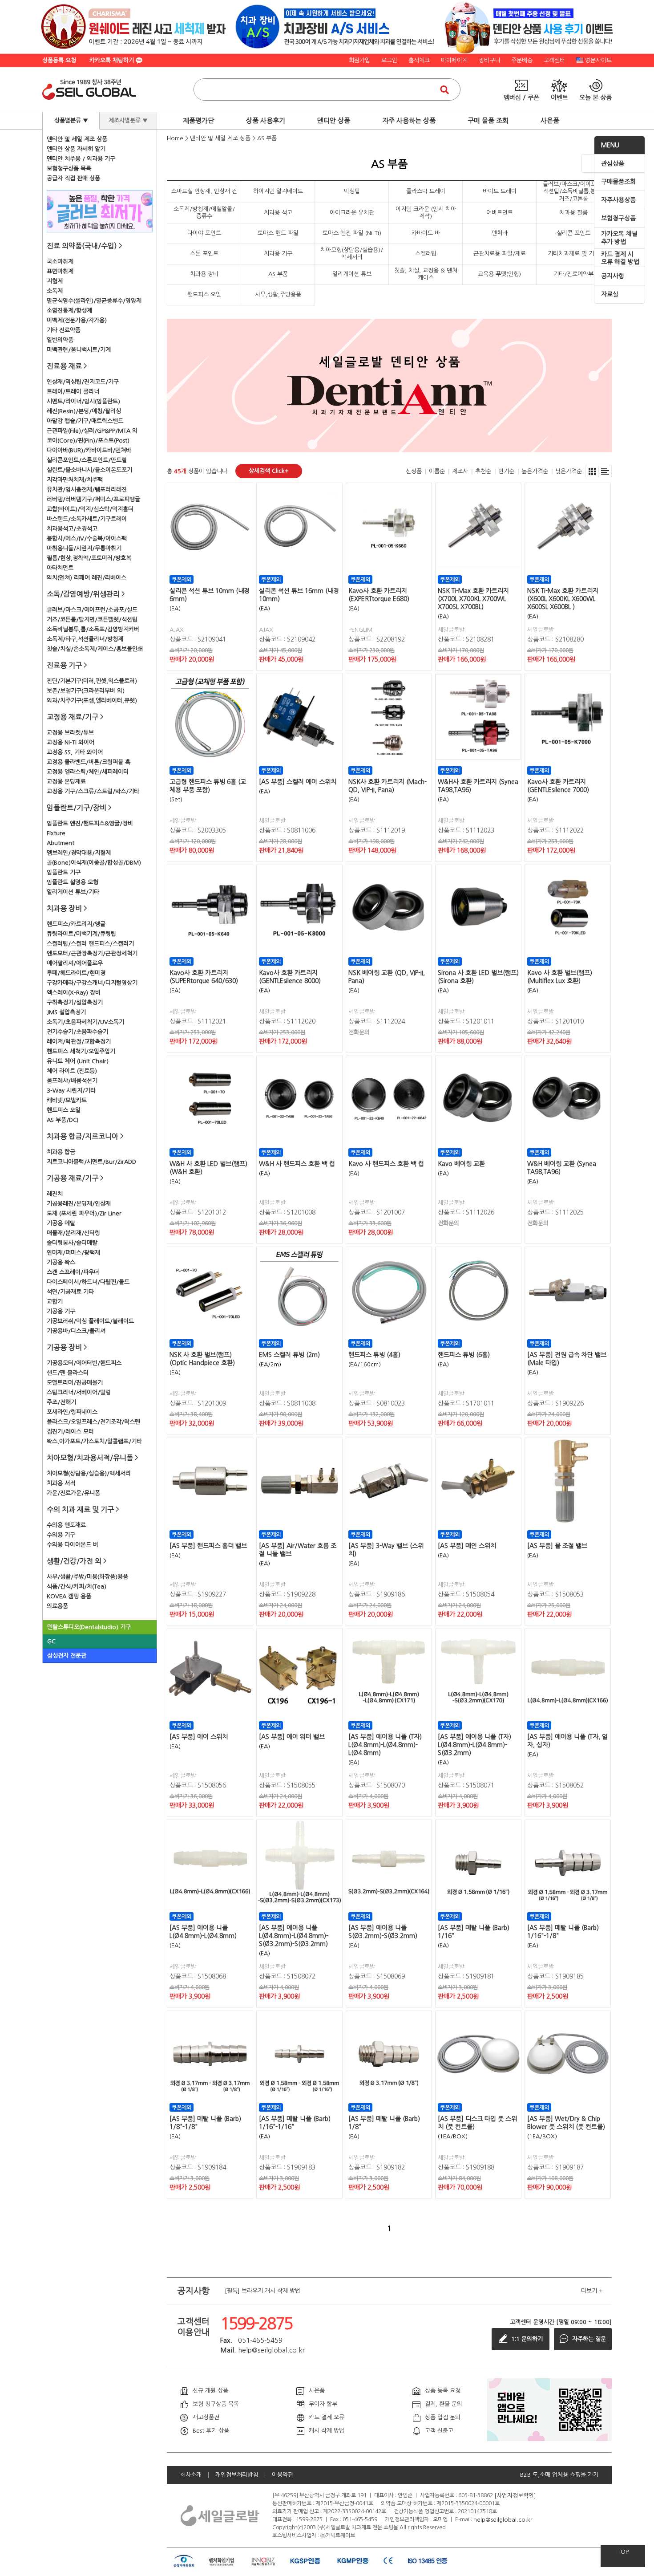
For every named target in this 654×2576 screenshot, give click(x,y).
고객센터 (554, 60)
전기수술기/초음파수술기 (77, 1032)
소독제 (55, 291)
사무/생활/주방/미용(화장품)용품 (87, 1577)
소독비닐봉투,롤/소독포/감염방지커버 (93, 629)
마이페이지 (454, 60)
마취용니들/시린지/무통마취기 (84, 548)
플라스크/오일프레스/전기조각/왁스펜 (93, 1422)
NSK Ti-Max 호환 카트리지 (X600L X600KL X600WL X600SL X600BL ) (563, 599)
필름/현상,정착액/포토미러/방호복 (89, 558)
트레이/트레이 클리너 (73, 392)
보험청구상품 (618, 218)
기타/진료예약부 (573, 274)
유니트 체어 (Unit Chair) (78, 1061)
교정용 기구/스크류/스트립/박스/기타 (93, 791)
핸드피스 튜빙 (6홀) (464, 1355)
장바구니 (489, 60)
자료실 (610, 294)
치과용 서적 (61, 1483)
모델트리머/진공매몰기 (75, 1383)
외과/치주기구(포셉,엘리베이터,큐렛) (92, 701)
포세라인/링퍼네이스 (72, 1412)
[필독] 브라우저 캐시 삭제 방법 (262, 2290)
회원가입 (359, 60)
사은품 (550, 120)
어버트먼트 (500, 213)
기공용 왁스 (61, 1262)
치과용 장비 (204, 274)
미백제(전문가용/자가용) (77, 320)
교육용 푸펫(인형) (499, 274)
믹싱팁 (352, 191)
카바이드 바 (426, 233)
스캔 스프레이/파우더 (73, 1272)
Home (175, 138)
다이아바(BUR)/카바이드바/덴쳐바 (89, 450)
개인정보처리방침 (237, 2475)
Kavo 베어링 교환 (461, 1164)
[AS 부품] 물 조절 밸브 (557, 1546)
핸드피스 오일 (64, 1110)
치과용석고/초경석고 (72, 529)
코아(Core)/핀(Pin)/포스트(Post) (88, 441)
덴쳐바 (500, 233)
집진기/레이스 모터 (70, 1432)
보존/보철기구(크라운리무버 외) (86, 691)
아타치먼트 (60, 568)
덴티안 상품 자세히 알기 (76, 149)
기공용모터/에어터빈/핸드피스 (84, 1363)
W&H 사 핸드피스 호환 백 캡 (297, 1164)
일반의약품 (60, 340)
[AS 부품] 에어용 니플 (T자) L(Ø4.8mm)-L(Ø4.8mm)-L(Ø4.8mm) (385, 1745)
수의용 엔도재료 (66, 1525)
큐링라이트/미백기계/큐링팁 (81, 934)
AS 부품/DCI (63, 1120)
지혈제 (55, 281)
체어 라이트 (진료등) (72, 1071)
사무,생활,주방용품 (278, 295)
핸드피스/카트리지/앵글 (76, 924)
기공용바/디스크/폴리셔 (76, 1331)
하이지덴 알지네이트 (278, 191)
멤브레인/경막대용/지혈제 (79, 853)
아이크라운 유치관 (352, 213)
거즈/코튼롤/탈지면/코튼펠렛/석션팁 (92, 620)
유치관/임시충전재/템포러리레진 (87, 490)
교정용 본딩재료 (66, 782)
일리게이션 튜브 (352, 274)
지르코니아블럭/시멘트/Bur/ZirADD (91, 1162)
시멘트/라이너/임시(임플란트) (83, 401)
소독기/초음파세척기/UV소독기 (85, 1022)
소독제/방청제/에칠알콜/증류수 (204, 213)
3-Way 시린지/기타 (71, 1091)
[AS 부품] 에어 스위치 (199, 1737)
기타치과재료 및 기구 (573, 254)
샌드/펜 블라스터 (68, 1373)
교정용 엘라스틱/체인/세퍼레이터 (88, 772)
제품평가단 (198, 120)
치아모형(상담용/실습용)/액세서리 (89, 1473)
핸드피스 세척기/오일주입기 (81, 1051)
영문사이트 (598, 60)
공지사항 (613, 276)
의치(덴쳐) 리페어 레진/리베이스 (87, 578)
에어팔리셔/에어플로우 (75, 963)
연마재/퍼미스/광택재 (73, 1253)
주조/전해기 (61, 1402)
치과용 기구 (278, 254)
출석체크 (419, 60)
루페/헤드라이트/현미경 (76, 973)
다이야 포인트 (204, 233)
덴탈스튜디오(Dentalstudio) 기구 (89, 1627)
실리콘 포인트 (573, 233)
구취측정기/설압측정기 (75, 1002)
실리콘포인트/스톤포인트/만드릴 (87, 460)
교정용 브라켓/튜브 (70, 733)
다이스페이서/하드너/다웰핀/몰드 (88, 1282)
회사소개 (191, 2475)
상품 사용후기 (266, 120)
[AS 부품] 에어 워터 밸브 (292, 1737)
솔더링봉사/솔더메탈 (72, 1243)
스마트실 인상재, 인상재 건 (204, 191)
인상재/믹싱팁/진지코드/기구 (83, 382)
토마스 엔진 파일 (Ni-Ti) (352, 233)
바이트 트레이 (500, 191)
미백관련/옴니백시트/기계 (79, 350)
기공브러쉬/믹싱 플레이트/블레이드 (90, 1321)
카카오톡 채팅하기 (113, 60)
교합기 (55, 1302)
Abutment (61, 843)
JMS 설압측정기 (66, 1012)
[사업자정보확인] (515, 2495)
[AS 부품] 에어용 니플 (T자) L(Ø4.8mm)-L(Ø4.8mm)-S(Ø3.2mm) (474, 1745)
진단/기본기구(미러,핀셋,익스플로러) (92, 681)
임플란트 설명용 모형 (73, 882)
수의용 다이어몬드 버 (73, 1545)
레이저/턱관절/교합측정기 (79, 1042)
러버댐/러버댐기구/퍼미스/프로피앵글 (93, 499)
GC (51, 1641)
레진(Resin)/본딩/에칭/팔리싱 (84, 411)
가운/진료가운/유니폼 (73, 1493)
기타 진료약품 (64, 330)
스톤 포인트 (204, 254)
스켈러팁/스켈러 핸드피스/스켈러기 (90, 944)
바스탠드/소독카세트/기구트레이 (87, 519)
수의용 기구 (61, 1535)
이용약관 (283, 2475)
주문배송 (522, 60)
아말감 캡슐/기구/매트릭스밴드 (85, 421)
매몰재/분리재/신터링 (73, 1233)
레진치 (55, 1194)
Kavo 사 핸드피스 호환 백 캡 (386, 1164)
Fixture (56, 833)
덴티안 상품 (334, 120)
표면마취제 (60, 271)
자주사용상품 (618, 200)
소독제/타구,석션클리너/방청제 (85, 639)
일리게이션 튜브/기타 (73, 892)
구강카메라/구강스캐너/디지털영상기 (92, 983)
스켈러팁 (426, 254)
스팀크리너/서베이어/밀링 (79, 1392)
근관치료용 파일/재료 (500, 254)
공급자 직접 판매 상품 (73, 178)
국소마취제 (60, 262)
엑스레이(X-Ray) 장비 (74, 993)
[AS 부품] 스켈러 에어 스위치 (298, 782)
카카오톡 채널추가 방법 (619, 238)
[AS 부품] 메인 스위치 (467, 1546)
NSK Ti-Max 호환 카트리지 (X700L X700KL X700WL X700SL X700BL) (473, 599)
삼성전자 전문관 (67, 1656)
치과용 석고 (278, 213)
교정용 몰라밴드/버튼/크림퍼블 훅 (89, 762)
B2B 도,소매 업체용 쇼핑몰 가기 (559, 2475)
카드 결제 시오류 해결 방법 (620, 258)
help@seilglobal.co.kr (503, 2519)
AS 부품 (267, 138)
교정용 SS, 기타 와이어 (75, 752)
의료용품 (57, 1606)
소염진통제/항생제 (69, 311)
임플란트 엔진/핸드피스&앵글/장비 (90, 823)
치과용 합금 (61, 1152)
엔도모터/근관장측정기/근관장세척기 (92, 953)
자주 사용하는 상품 (409, 120)
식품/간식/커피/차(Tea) (77, 1587)
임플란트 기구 (64, 872)
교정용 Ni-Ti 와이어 (71, 742)
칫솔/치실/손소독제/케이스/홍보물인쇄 (95, 649)
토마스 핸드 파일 (278, 233)
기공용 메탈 (61, 1223)
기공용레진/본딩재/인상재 (79, 1204)
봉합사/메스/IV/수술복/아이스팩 (87, 538)
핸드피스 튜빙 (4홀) (374, 1355)
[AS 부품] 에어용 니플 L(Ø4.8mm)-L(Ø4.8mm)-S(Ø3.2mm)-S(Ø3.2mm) (294, 1936)
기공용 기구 (61, 1311)
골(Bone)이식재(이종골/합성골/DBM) (94, 863)
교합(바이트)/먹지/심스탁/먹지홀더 (90, 509)
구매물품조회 (618, 182)
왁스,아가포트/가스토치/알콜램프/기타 (94, 1441)
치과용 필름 (573, 213)
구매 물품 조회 (488, 120)
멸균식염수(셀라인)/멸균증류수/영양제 (94, 301)
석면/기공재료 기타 (70, 1292)
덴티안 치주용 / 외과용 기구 (81, 159)
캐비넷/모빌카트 (67, 1100)
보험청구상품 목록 (69, 169)
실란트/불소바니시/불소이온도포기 (89, 470)
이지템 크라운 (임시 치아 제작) (426, 213)
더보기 (592, 2291)
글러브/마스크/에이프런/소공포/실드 (92, 610)
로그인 (389, 60)
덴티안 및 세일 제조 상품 (77, 139)
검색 (444, 89)
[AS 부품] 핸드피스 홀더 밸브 (208, 1546)
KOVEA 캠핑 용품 (69, 1596)
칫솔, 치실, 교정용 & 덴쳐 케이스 (426, 274)
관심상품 (613, 163)
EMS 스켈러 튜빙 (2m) (289, 1355)
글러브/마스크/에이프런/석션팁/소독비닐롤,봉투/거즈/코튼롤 (573, 191)
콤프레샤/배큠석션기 (72, 1081)
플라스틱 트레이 (426, 191)
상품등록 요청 (59, 60)
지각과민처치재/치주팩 (75, 480)
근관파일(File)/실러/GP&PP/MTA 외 (92, 431)
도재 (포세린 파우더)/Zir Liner (84, 1213)
